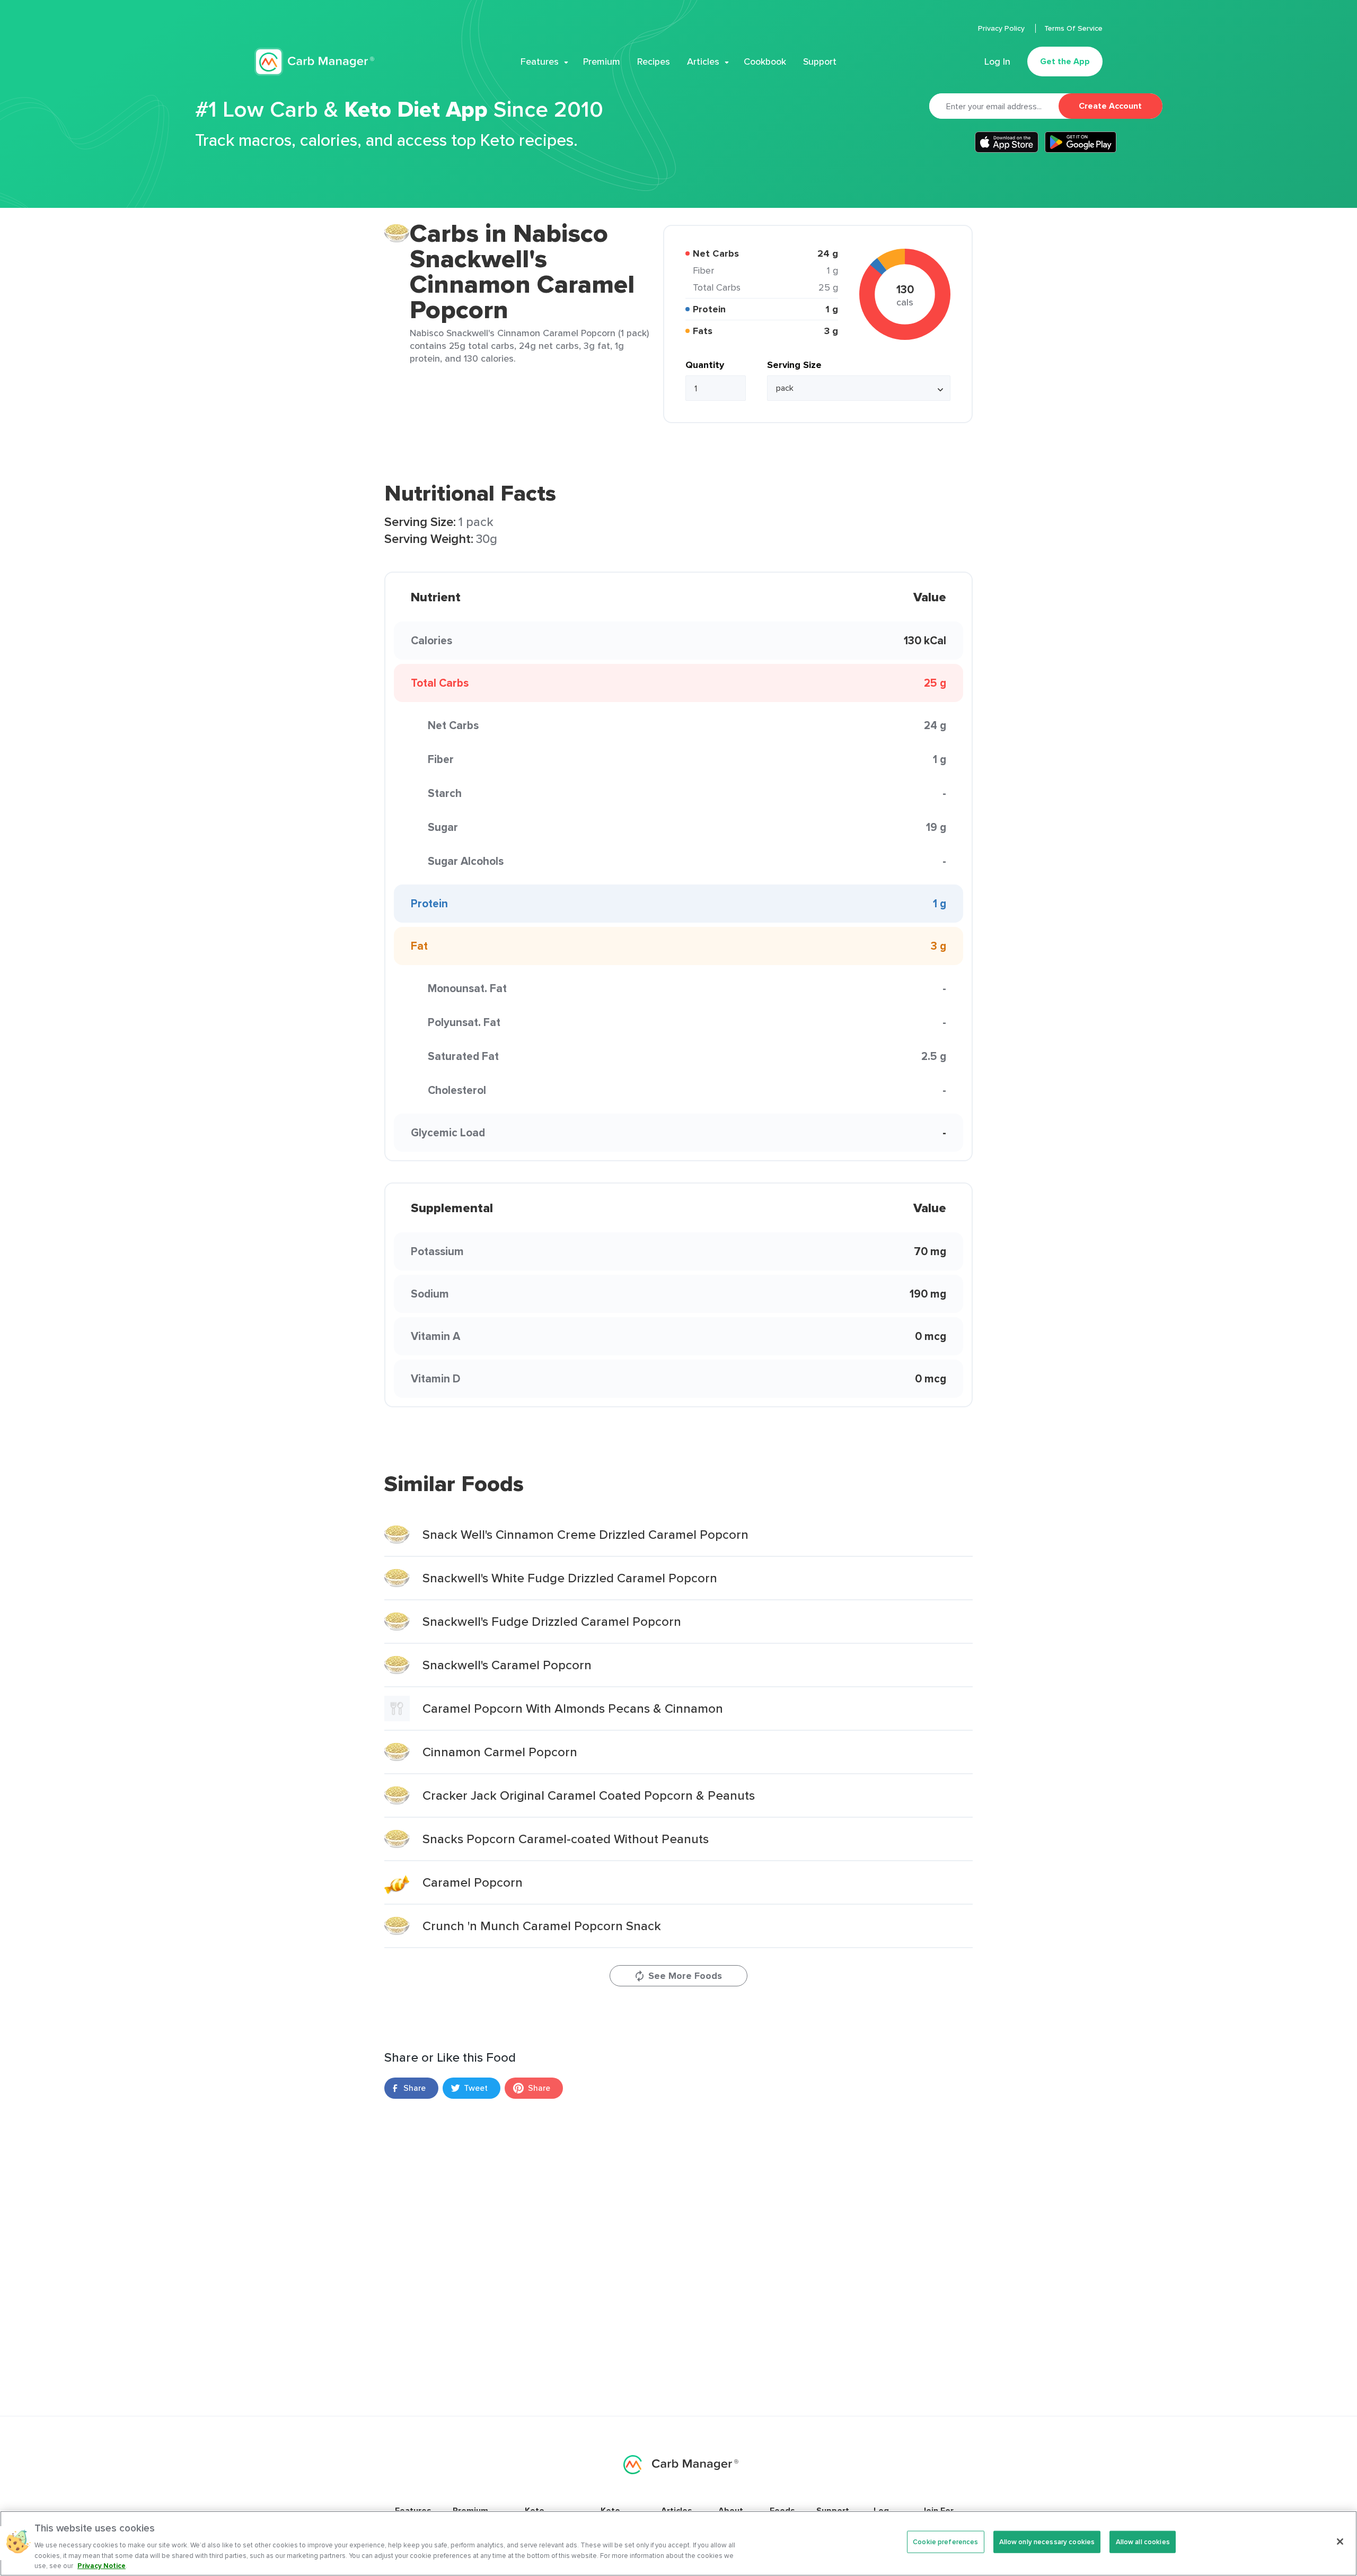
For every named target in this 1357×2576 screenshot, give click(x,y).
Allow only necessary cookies (1047, 2542)
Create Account (1110, 106)
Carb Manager (314, 62)
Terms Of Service (1073, 28)
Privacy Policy (1002, 28)
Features (540, 62)
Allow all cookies (1143, 2542)
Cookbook (765, 62)
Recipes (654, 62)
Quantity (705, 365)
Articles (703, 62)
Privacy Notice (102, 2565)
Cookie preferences (945, 2542)
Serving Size (794, 365)
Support (820, 62)
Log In (997, 62)
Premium (602, 62)
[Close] (1340, 2542)
